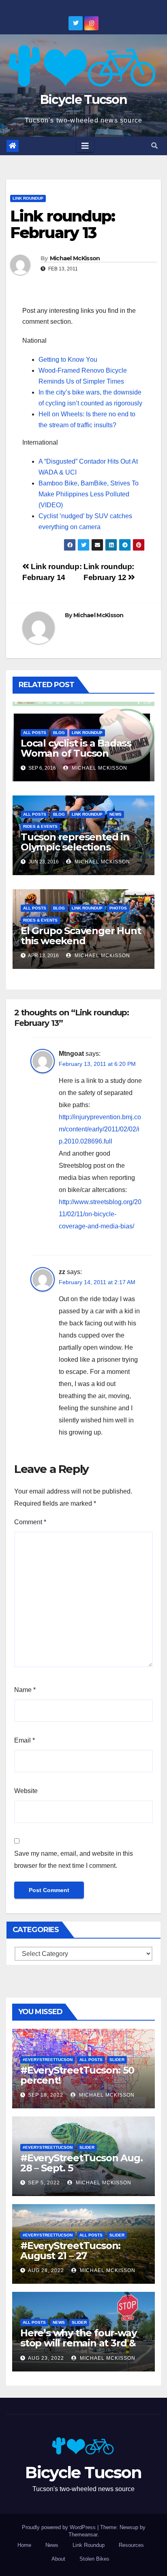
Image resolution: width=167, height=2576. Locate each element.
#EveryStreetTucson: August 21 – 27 (70, 2251)
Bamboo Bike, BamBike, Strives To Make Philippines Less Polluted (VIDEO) (89, 494)
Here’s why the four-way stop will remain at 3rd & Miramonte (78, 2343)
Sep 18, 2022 (46, 2095)
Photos (118, 908)
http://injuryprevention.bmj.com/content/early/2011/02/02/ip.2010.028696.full (100, 1129)
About (58, 2559)
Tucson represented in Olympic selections (75, 842)
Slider (117, 2060)
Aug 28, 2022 (46, 2270)
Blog (59, 733)
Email (25, 1740)
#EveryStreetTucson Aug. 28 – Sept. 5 (81, 2163)
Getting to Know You (68, 360)
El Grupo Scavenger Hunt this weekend (81, 936)
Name (25, 1690)
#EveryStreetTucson (48, 2060)
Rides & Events (40, 826)
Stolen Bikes (94, 2559)
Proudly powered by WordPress (60, 2527)
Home (24, 2545)
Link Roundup (28, 198)
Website (26, 1791)
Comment (30, 1522)
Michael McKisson (75, 258)
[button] (154, 146)
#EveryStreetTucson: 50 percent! (77, 2075)
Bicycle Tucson (83, 100)
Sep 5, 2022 (44, 2183)
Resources (131, 2545)
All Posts (35, 733)
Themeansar (83, 2535)
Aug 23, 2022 (46, 2358)
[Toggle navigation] (85, 146)
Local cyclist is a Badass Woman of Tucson (76, 748)
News (116, 814)
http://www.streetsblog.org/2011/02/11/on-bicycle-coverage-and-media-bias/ (100, 1214)
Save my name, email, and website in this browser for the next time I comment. (74, 1860)
